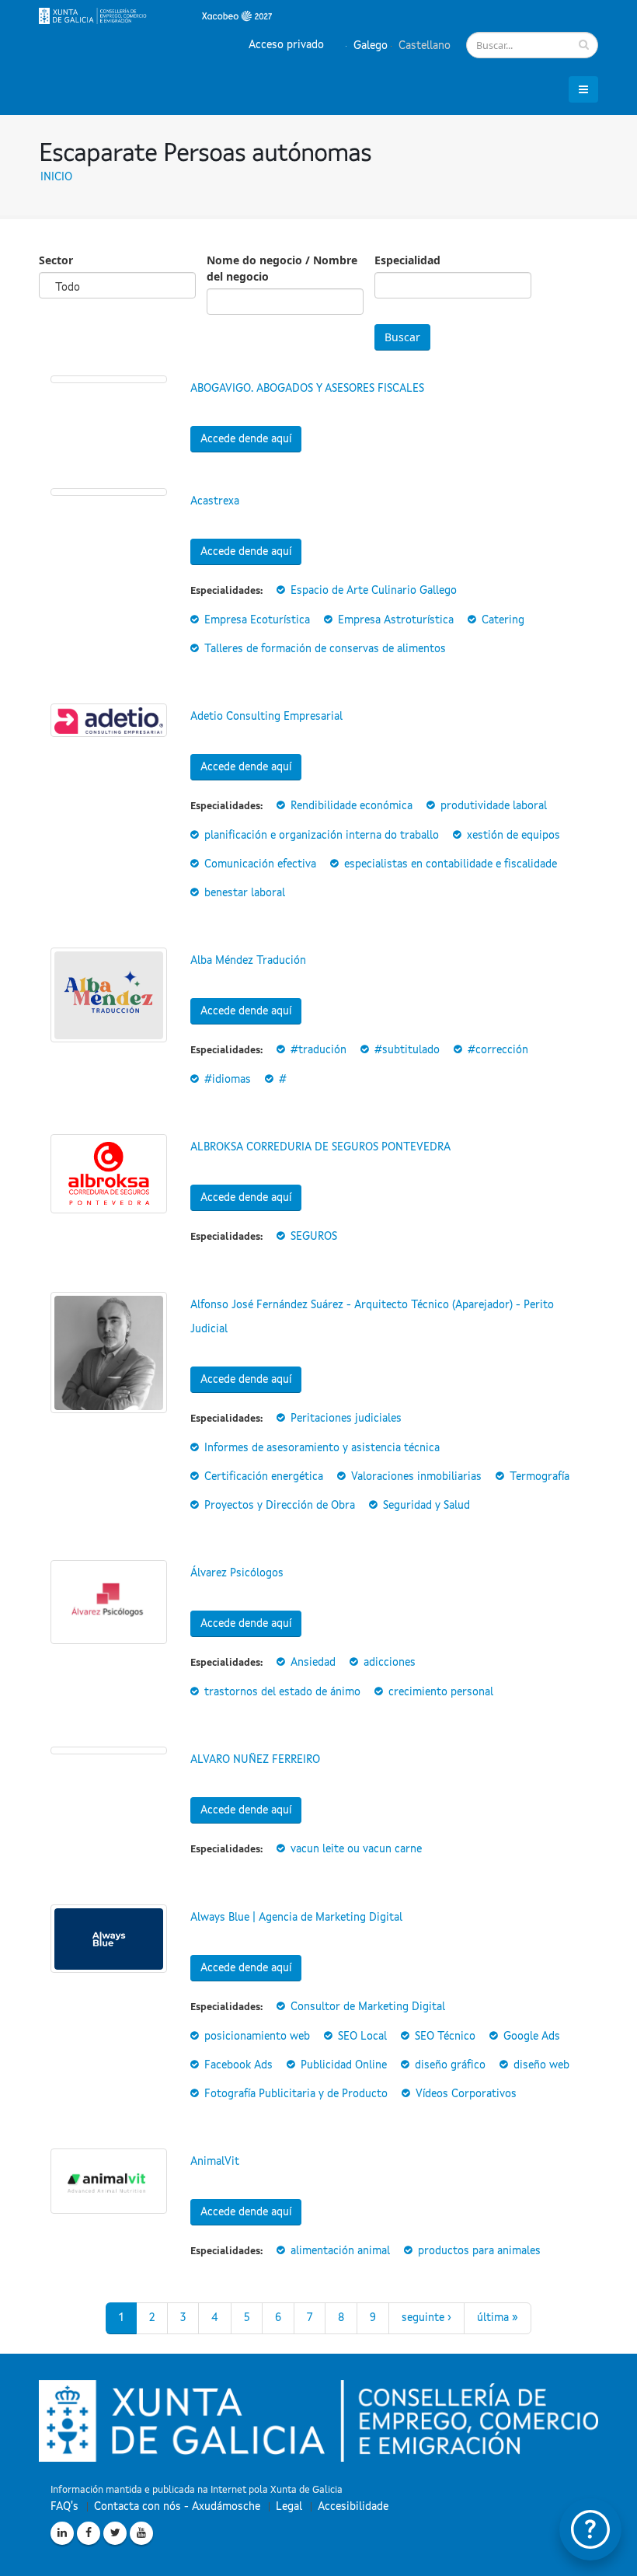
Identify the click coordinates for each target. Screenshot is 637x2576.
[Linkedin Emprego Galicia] (62, 2533)
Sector (56, 260)
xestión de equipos (513, 836)
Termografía (540, 1477)
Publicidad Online (344, 2065)
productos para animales (479, 2251)
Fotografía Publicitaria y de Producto (296, 2094)
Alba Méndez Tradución (248, 961)
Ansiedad (313, 1663)
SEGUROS (314, 1237)
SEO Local (362, 2037)
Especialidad (407, 260)
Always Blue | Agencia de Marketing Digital (296, 1918)
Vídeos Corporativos (466, 2094)
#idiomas (228, 1080)
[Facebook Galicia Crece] (89, 2533)
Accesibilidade (353, 2507)
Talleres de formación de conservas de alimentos (325, 649)
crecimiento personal (441, 1692)
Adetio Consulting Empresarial (266, 717)
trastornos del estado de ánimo (282, 1692)
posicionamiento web (257, 2037)
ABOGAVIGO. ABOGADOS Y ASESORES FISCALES (307, 389)
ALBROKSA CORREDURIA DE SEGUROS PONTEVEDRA (320, 1147)
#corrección (498, 1050)
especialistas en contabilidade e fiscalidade (451, 864)
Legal (289, 2507)
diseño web (541, 2065)
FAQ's (64, 2507)
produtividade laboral (494, 806)
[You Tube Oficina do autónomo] (141, 2533)
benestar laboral (245, 893)
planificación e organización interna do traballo (322, 836)
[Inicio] (155, 16)
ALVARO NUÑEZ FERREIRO (255, 1760)
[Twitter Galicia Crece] (115, 2533)
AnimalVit (215, 2162)
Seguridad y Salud (426, 1506)
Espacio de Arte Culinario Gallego (374, 591)
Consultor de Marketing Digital (368, 2007)
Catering (503, 620)
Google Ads (532, 2037)
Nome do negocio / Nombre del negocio (282, 268)
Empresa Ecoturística (257, 620)
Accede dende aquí (246, 439)
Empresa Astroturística (396, 620)
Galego (369, 46)
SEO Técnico (445, 2037)
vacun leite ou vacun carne (356, 1849)
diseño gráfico (450, 2065)
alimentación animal (340, 2251)
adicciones (390, 1663)
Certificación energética (264, 1477)
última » (498, 2318)
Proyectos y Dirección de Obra (280, 1506)
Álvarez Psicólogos (237, 1573)
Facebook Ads (238, 2065)
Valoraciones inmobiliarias (416, 1477)
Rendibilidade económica (352, 806)
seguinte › (426, 2318)
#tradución (318, 1050)
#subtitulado (407, 1050)
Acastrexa (215, 501)
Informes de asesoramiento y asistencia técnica (322, 1448)
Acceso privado (286, 45)
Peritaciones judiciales (346, 1419)
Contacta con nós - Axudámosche (177, 2507)
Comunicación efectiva (260, 864)
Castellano (423, 46)
